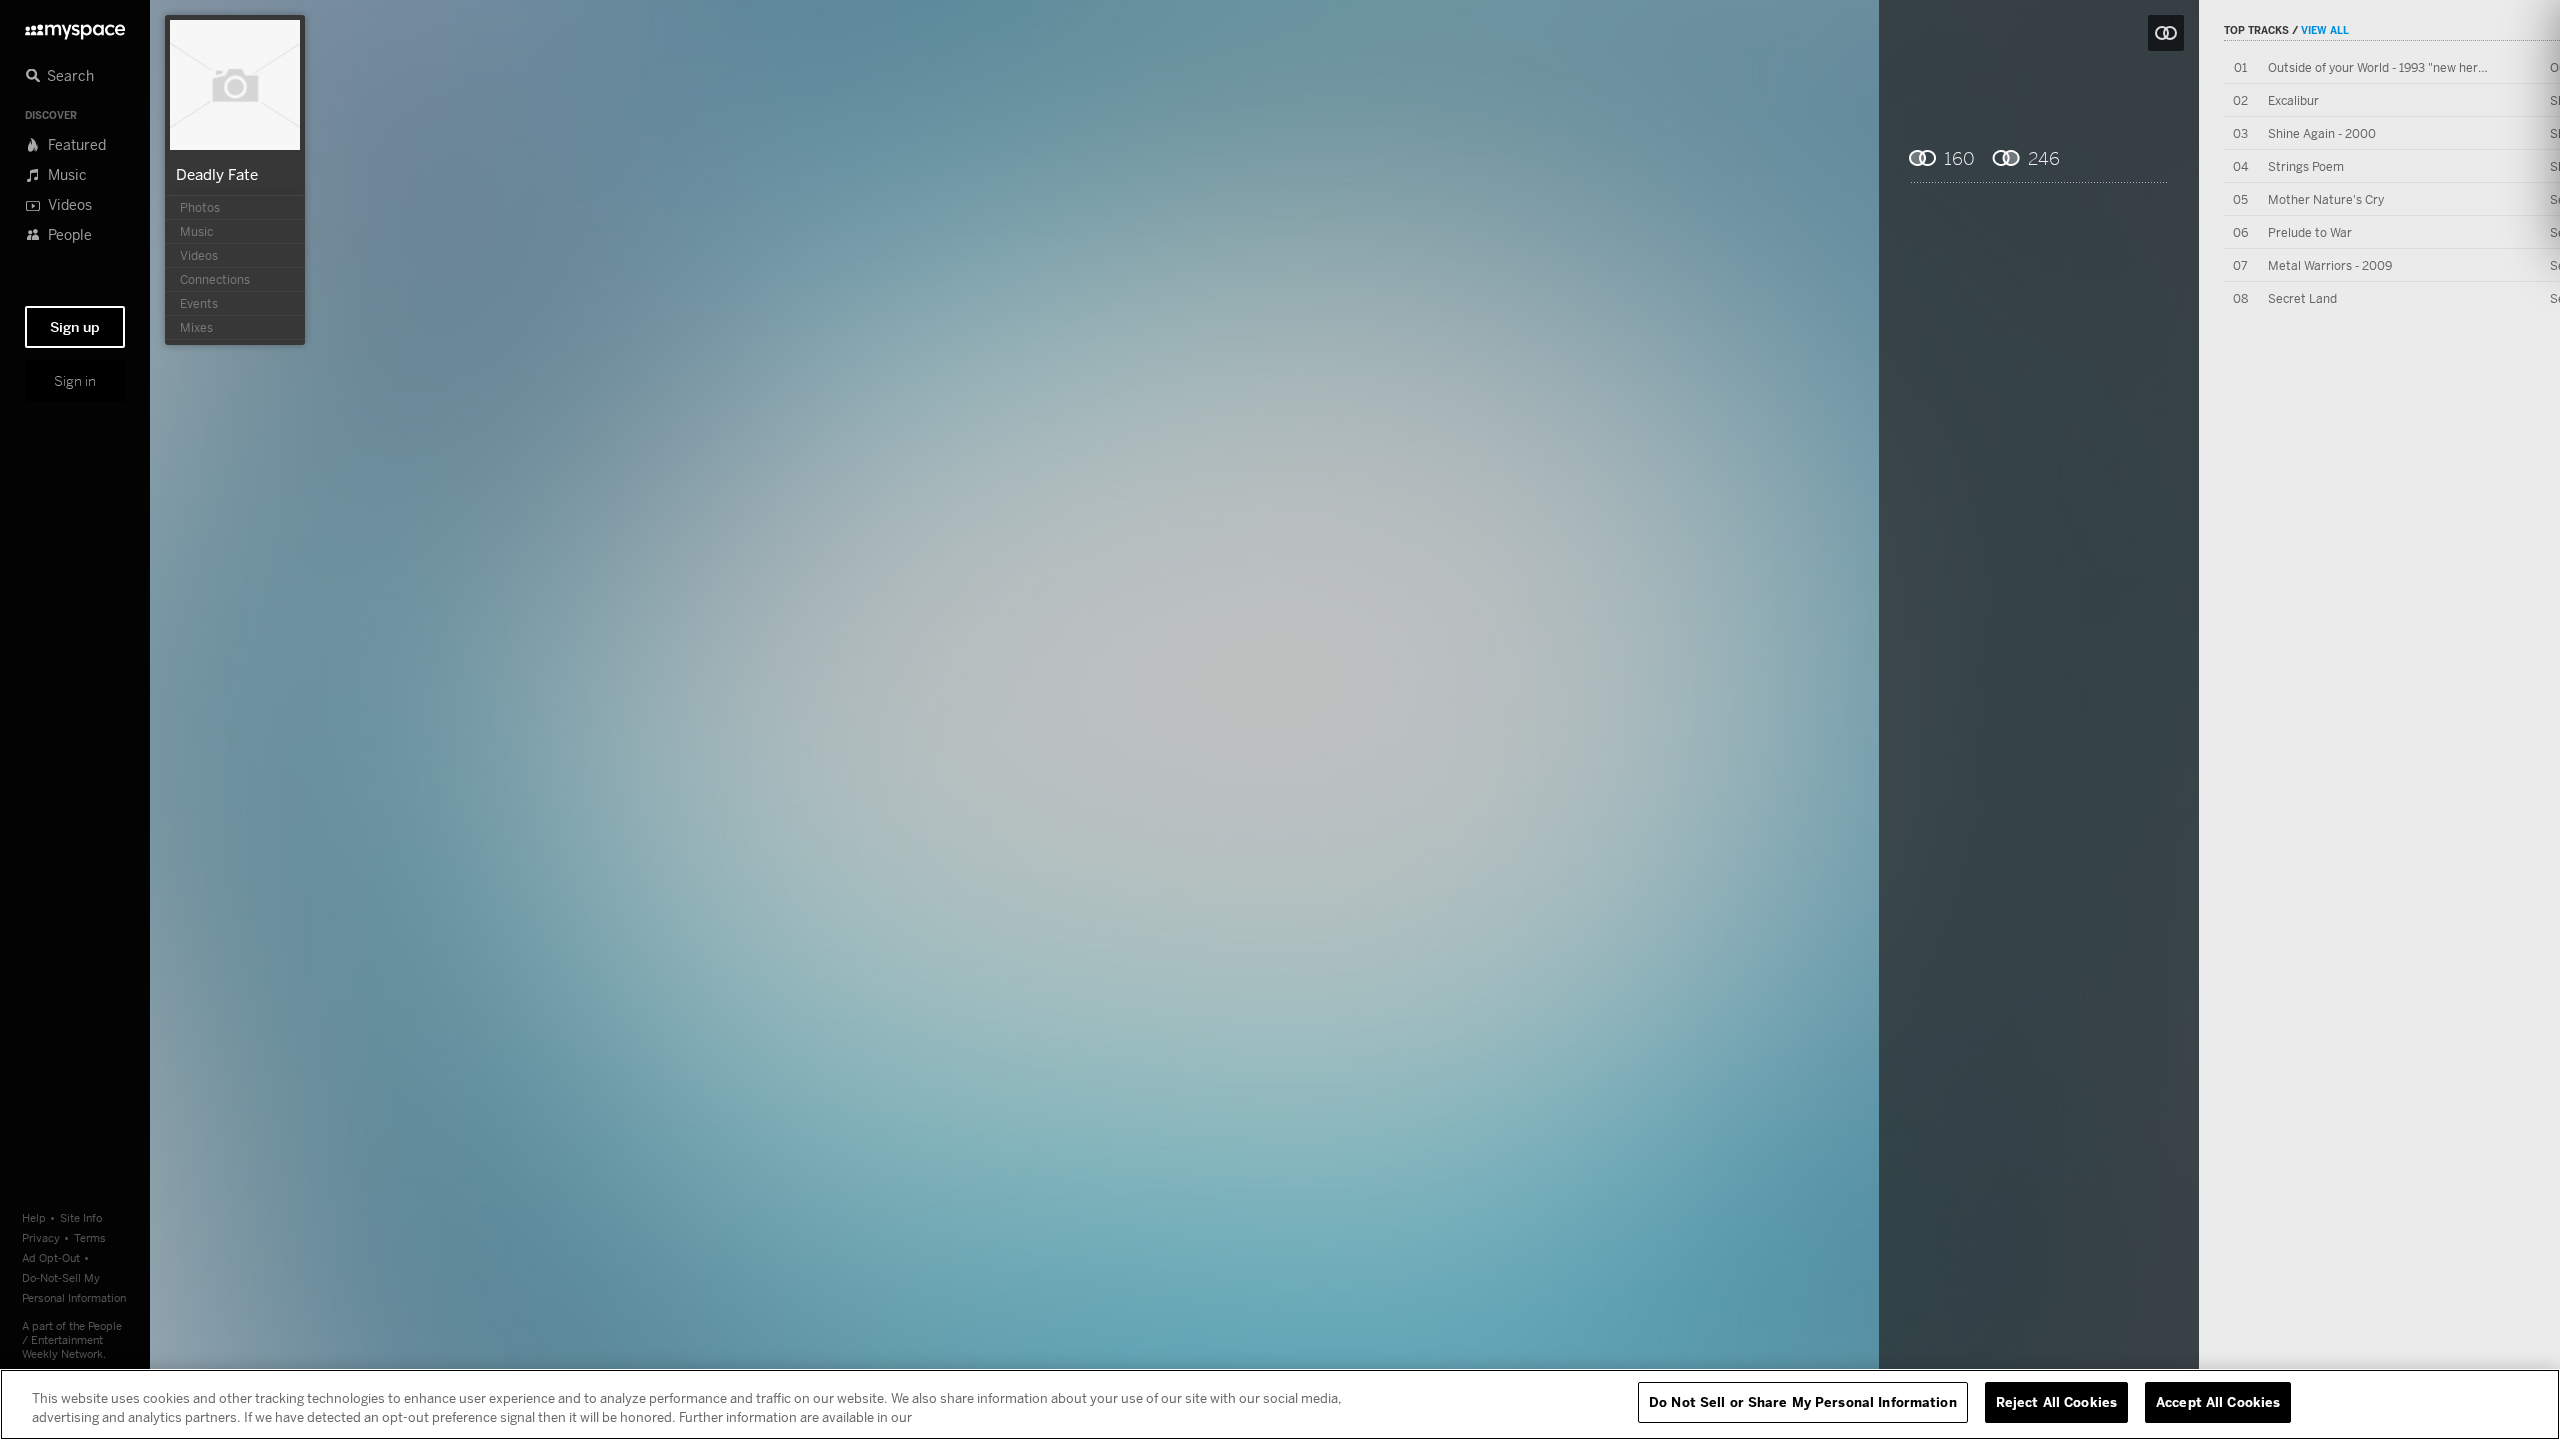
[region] (1280, 1404)
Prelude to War (2310, 232)
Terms (90, 1237)
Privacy (41, 1237)
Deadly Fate (217, 174)
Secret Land (2302, 298)
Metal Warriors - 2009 (2330, 265)
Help (34, 1217)
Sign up (75, 327)
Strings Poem (2306, 166)
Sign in (75, 381)
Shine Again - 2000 (2322, 133)
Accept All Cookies (2218, 1402)
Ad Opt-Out (51, 1257)
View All (2325, 30)
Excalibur (2293, 100)
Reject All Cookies (2056, 1402)
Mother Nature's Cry (2326, 199)
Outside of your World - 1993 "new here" (2379, 67)
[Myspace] (75, 26)
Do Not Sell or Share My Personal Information (1803, 1402)
